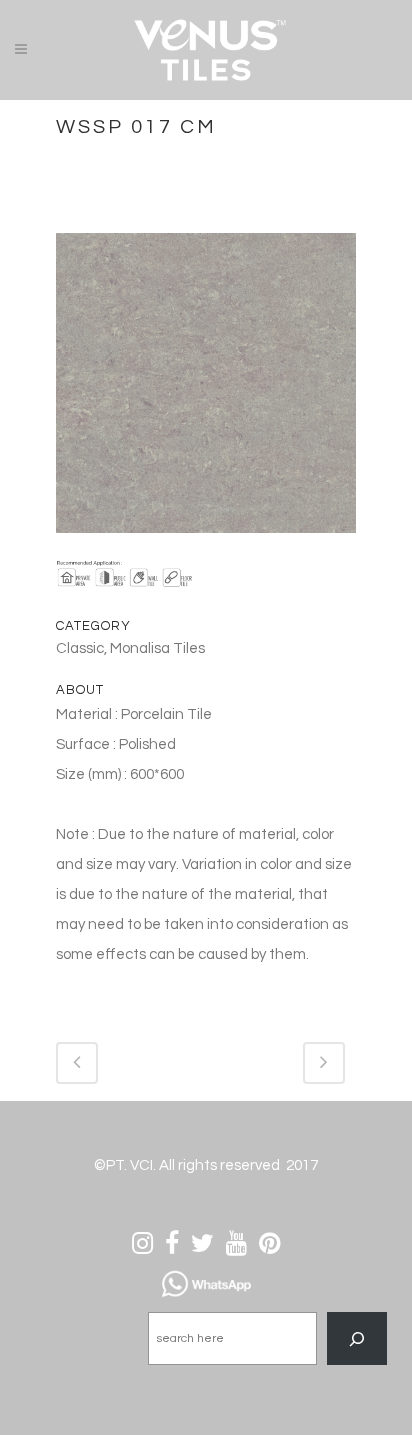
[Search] (357, 1338)
